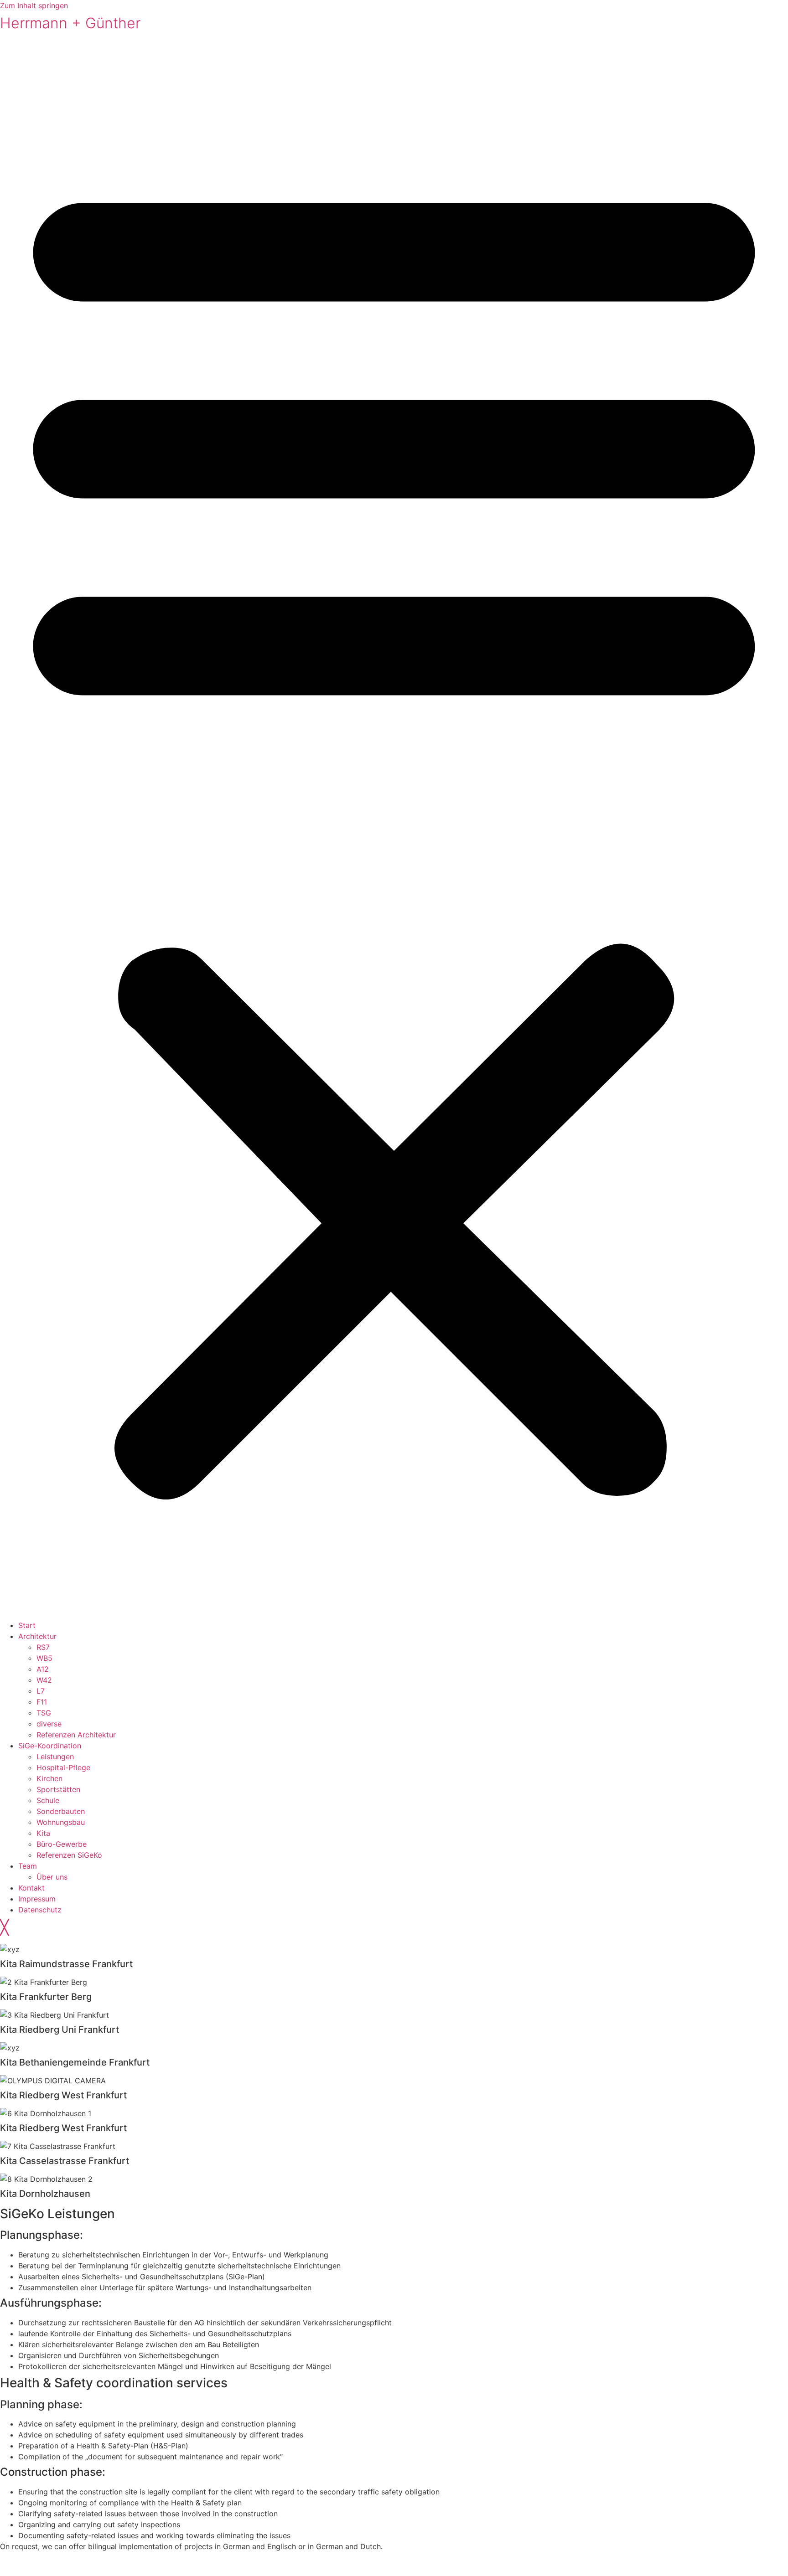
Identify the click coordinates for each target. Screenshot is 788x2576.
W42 (44, 1680)
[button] (394, 829)
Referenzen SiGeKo (69, 1855)
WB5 (44, 1658)
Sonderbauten (61, 1811)
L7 (41, 1691)
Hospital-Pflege (63, 1767)
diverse (49, 1724)
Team (28, 1866)
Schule (48, 1800)
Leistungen (55, 1757)
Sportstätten (58, 1789)
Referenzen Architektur (76, 1735)
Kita (43, 1833)
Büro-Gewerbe (62, 1844)
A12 (43, 1669)
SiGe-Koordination (50, 1746)
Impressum (37, 1899)
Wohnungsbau (61, 1822)
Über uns (52, 1877)
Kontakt (31, 1888)
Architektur (37, 1636)
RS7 (43, 1647)
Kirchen (49, 1778)
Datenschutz (40, 1910)
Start (27, 1625)
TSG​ (44, 1713)
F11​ (42, 1702)
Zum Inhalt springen (34, 5)
